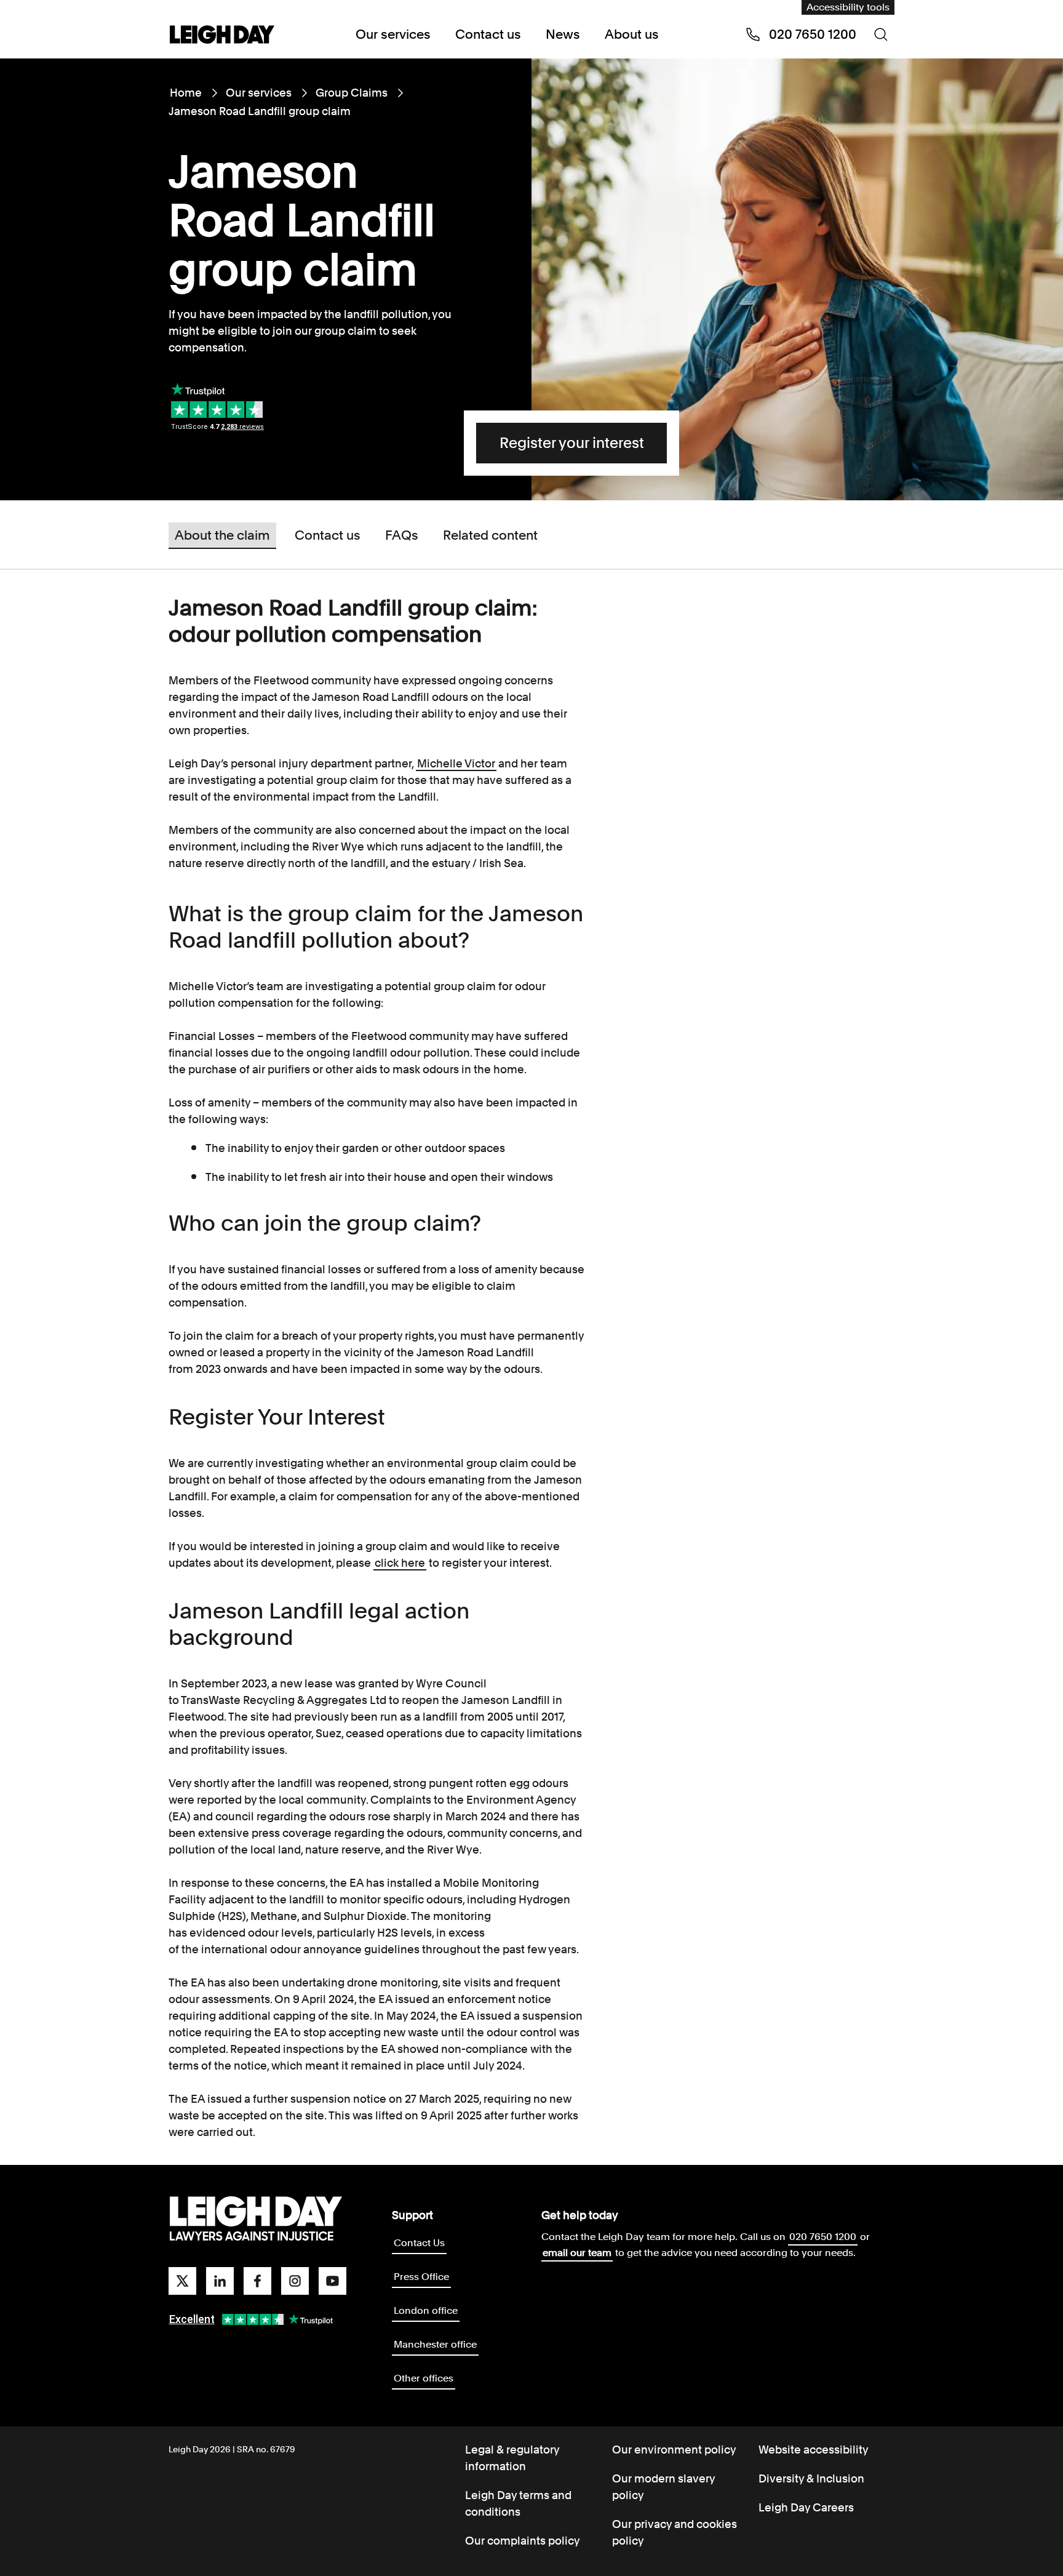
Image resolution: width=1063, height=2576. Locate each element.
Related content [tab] (490, 534)
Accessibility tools (848, 7)
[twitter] (182, 2281)
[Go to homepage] (256, 2219)
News (563, 34)
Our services (393, 34)
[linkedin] (220, 2281)
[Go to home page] (222, 36)
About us (632, 34)
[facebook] (257, 2281)
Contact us (488, 34)
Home (186, 93)
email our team (577, 2253)
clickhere (400, 1563)
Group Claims (352, 93)
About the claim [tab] (222, 534)
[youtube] (332, 2281)
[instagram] (295, 2281)
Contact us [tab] (328, 534)
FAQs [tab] (402, 534)
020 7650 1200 (823, 2237)
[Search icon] (881, 34)
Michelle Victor (456, 763)
